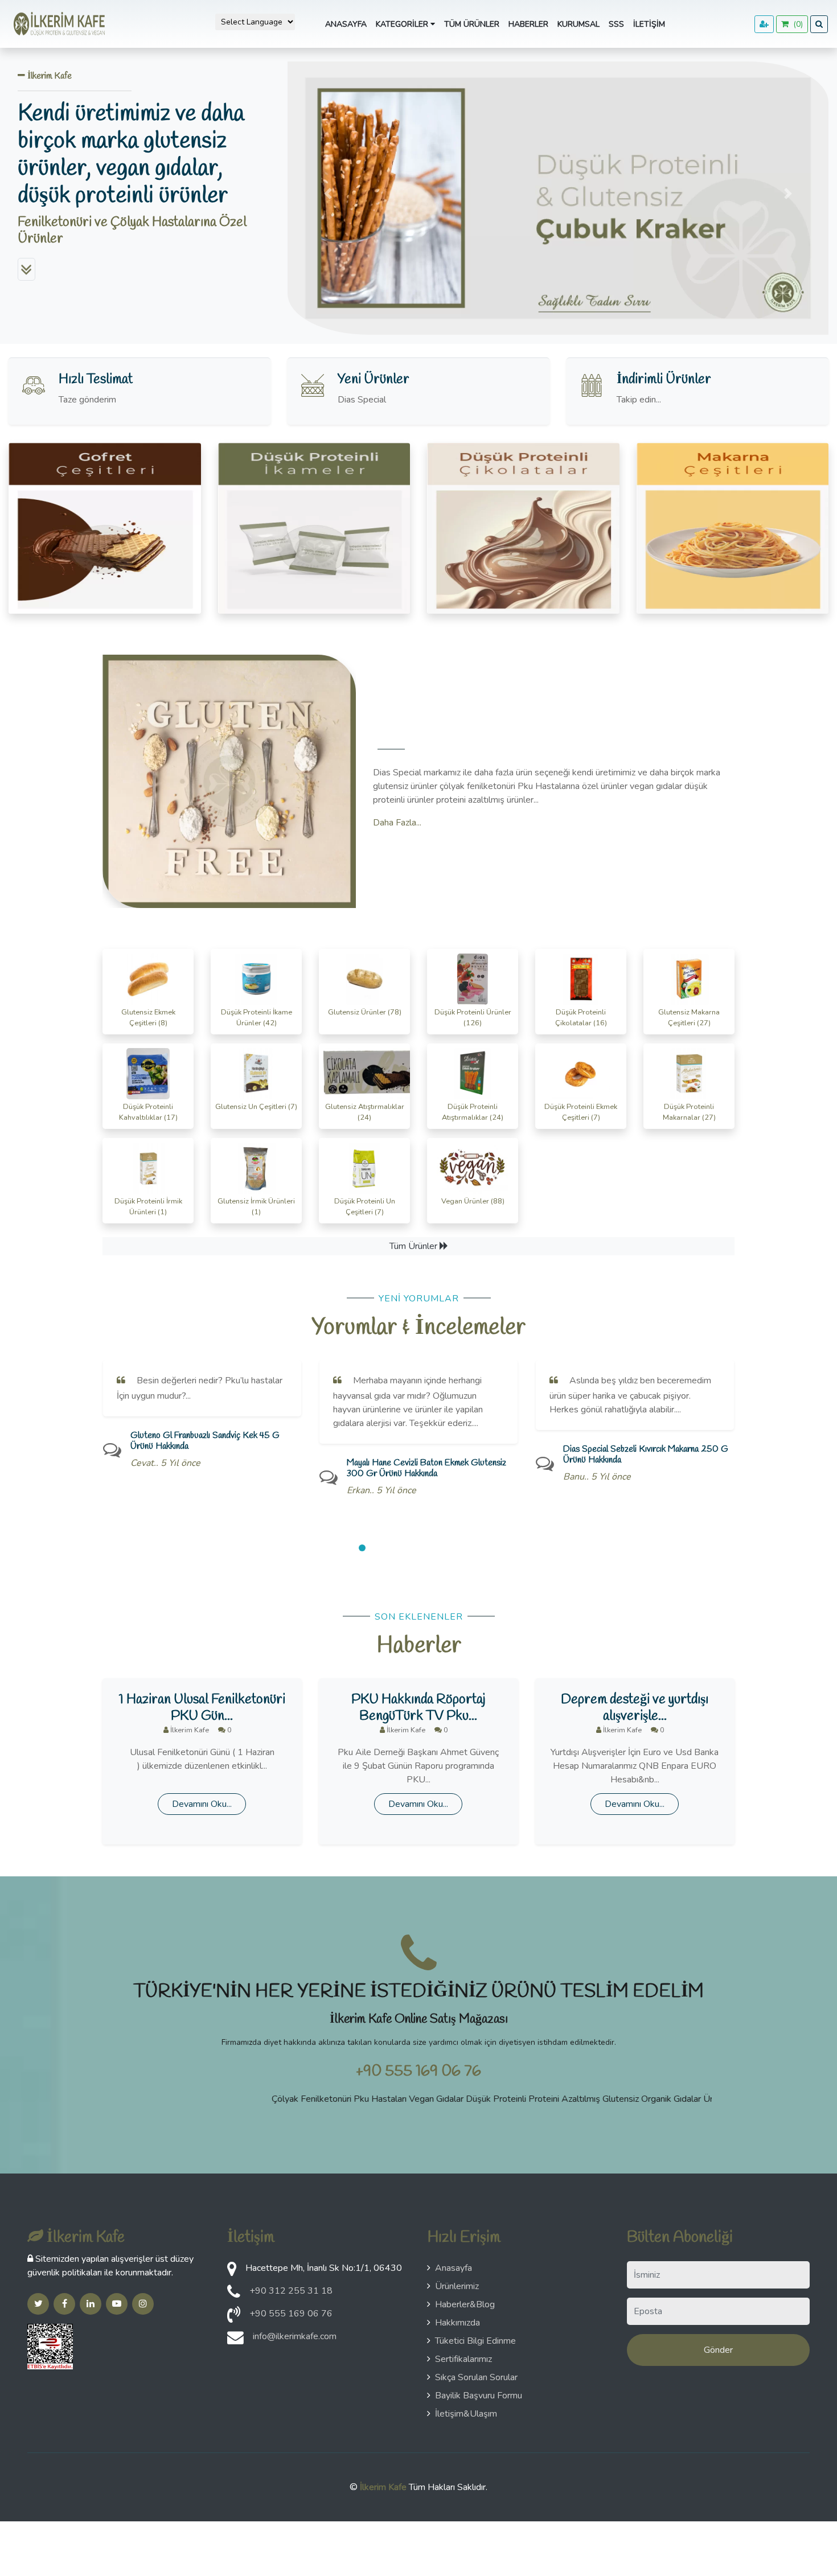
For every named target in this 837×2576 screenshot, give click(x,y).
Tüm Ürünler (472, 24)
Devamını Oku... (202, 1804)
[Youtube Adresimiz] (117, 2304)
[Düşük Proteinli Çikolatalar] (523, 528)
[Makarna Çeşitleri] (733, 528)
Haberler (528, 24)
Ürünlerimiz (457, 2286)
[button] (328, 194)
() (796, 24)
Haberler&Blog (465, 2304)
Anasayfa (346, 24)
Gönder (718, 2350)
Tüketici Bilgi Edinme (475, 2341)
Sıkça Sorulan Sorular (476, 2377)
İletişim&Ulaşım (466, 2414)
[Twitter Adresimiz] (38, 2304)
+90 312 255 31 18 (291, 2291)
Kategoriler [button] (403, 24)
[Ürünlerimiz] (26, 269)
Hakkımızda (458, 2323)
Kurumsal (578, 24)
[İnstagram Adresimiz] (143, 2304)
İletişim (649, 24)
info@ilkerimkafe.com (295, 2336)
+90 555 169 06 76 (419, 2071)
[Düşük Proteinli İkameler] (314, 528)
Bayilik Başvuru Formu (479, 2396)
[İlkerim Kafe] (57, 24)
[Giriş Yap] (764, 24)
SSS (616, 24)
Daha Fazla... (397, 823)
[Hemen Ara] (234, 2318)
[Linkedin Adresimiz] (91, 2304)
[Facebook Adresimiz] (64, 2304)
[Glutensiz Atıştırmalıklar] (105, 528)
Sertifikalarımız (463, 2359)
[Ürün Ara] (819, 24)
